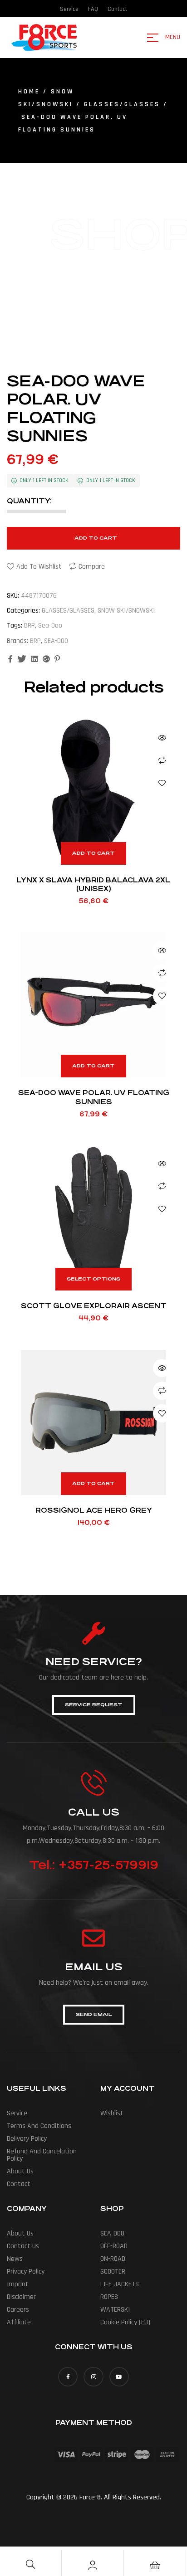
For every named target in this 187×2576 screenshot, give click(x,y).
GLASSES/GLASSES (122, 104)
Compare (92, 567)
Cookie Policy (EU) (125, 2322)
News (15, 2259)
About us (20, 2171)
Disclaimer (21, 2297)
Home (29, 92)
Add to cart (96, 538)
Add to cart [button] (93, 853)
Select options (93, 1279)
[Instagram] (93, 2377)
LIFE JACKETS (120, 2284)
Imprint (18, 2284)
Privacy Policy (26, 2272)
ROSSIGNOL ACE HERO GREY (94, 1510)
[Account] (93, 2565)
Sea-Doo (50, 626)
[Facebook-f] (68, 2377)
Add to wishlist (39, 567)
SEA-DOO (56, 641)
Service (17, 2113)
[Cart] (155, 2565)
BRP (30, 626)
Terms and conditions (39, 2126)
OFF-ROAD (114, 2246)
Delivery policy (27, 2139)
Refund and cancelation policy (42, 2155)
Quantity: (29, 501)
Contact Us (23, 2246)
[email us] (93, 1938)
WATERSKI (115, 2310)
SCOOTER (113, 2272)
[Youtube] (119, 2377)
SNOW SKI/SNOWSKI (126, 611)
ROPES (109, 2297)
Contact (19, 2184)
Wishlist (112, 2113)
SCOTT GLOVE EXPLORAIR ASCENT (94, 1306)
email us (94, 1967)
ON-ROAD (113, 2259)
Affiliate (19, 2322)
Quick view (162, 738)
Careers (18, 2310)
